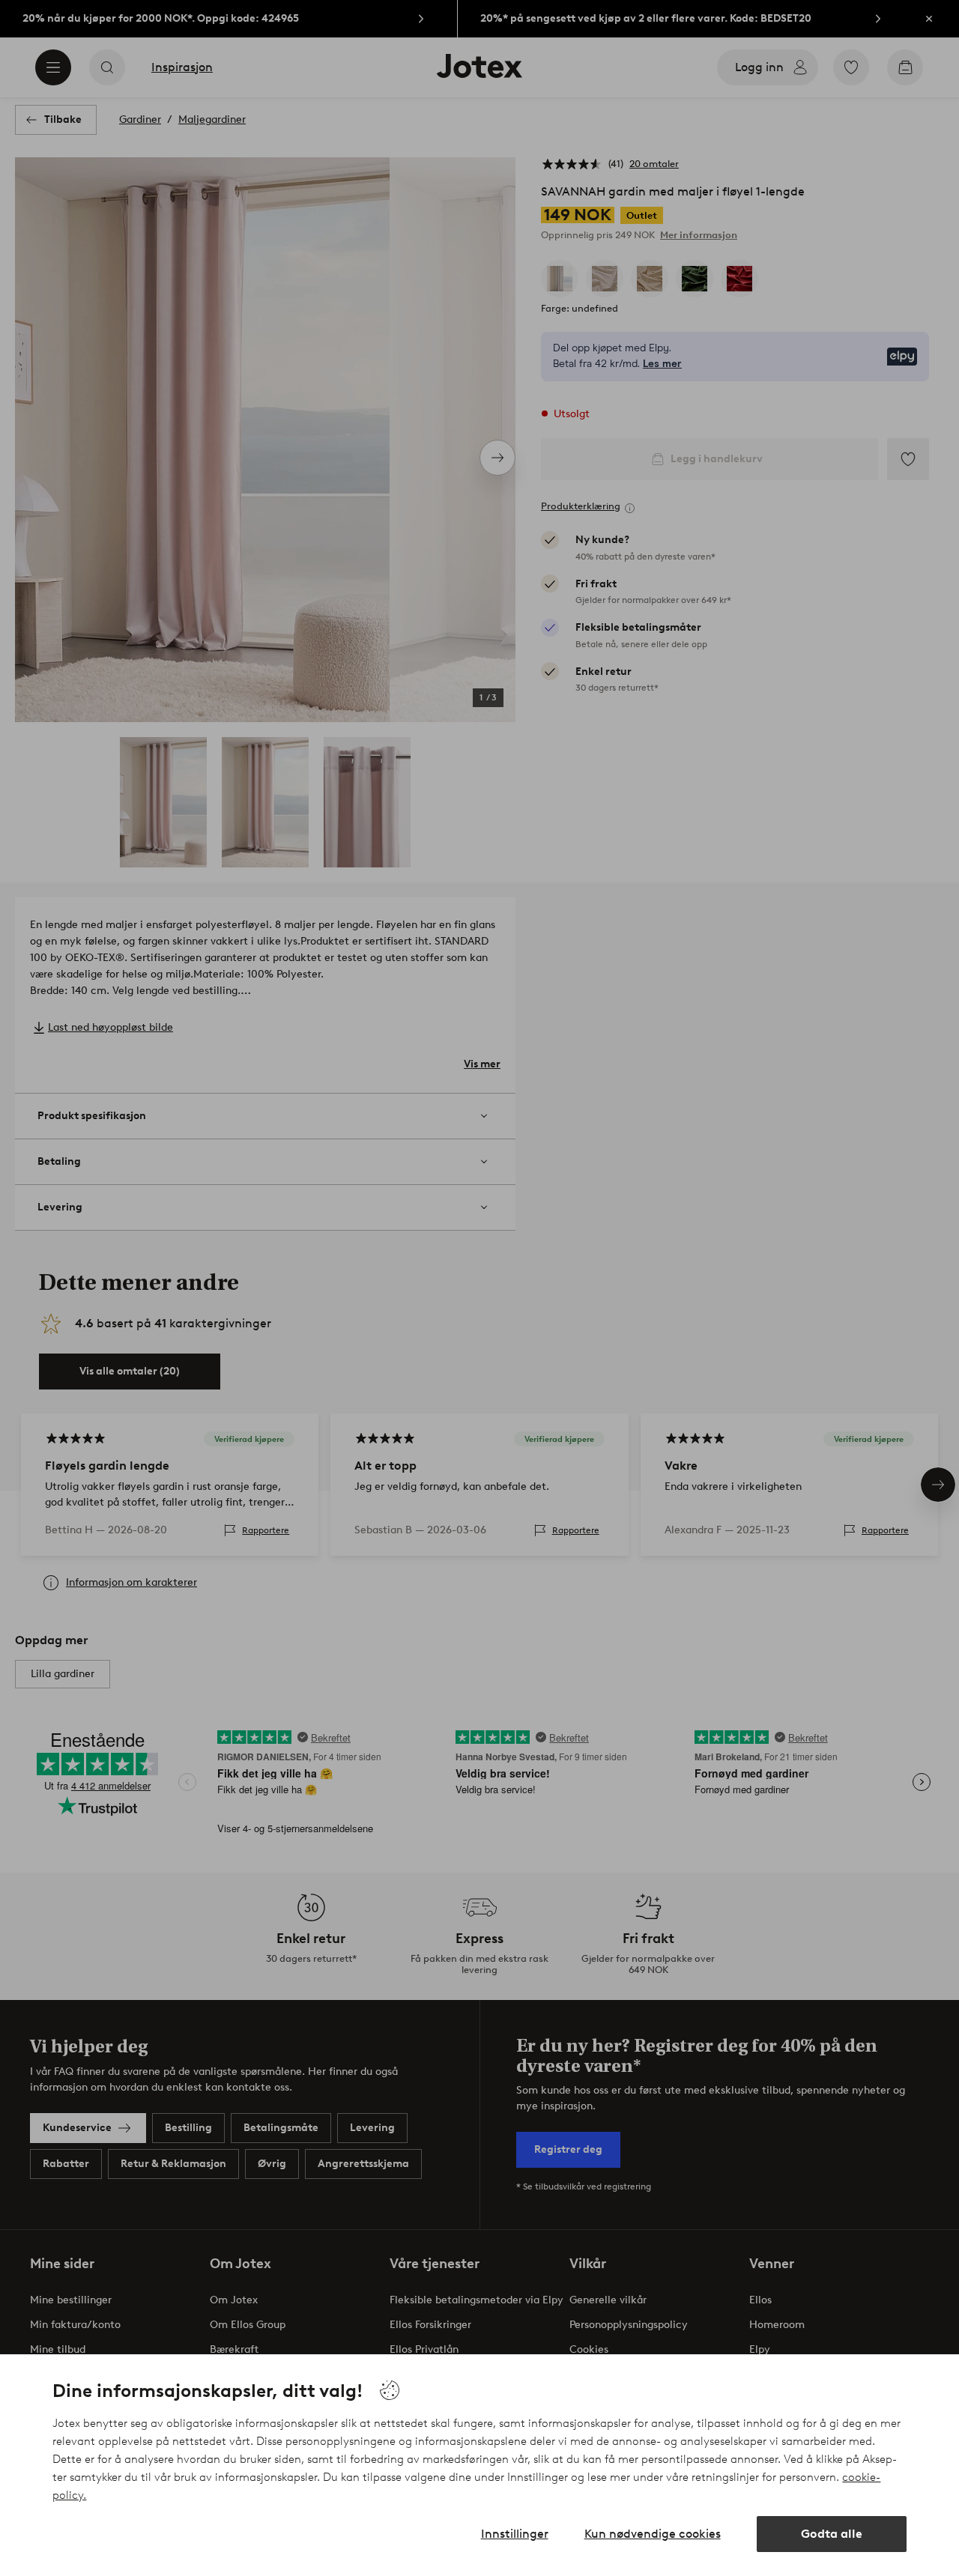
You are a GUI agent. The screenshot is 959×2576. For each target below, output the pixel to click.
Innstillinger (515, 2534)
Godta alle (832, 2534)
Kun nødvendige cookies (653, 2534)
